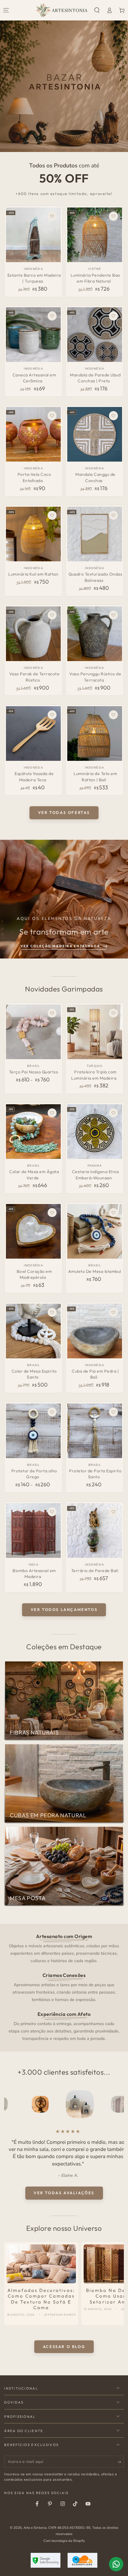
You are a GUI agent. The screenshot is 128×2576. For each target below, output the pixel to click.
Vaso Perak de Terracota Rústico (34, 677)
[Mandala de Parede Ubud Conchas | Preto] (95, 335)
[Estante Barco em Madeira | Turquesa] (33, 235)
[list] (64, 1987)
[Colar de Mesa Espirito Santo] (33, 1331)
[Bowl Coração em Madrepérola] (33, 1231)
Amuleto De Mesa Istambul (95, 1271)
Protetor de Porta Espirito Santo (95, 1474)
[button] (97, 10)
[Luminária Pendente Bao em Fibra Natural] (95, 235)
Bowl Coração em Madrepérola (34, 1274)
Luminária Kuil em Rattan (33, 574)
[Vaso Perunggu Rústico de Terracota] (95, 634)
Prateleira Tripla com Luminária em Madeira (94, 1075)
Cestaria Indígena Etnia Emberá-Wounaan (96, 1175)
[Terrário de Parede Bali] (95, 1531)
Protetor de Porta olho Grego (34, 1474)
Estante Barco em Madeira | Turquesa (34, 278)
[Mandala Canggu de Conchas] (95, 434)
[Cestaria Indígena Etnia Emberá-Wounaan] (95, 1132)
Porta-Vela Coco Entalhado (34, 477)
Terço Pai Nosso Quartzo (34, 1072)
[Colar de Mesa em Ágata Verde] (33, 1132)
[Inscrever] (121, 2462)
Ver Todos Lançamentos (64, 1609)
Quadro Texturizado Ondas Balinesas (95, 577)
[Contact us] (116, 2564)
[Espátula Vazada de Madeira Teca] (33, 733)
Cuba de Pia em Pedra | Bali (95, 1374)
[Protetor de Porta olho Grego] (33, 1431)
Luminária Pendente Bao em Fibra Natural (95, 278)
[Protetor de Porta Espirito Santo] (95, 1431)
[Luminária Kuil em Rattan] (33, 534)
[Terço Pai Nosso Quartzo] (33, 1032)
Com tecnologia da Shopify (64, 2541)
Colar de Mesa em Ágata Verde (34, 1175)
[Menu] (6, 10)
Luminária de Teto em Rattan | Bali (95, 777)
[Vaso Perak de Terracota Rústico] (33, 634)
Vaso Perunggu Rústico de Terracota (95, 677)
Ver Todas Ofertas (64, 812)
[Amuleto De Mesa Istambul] (95, 1231)
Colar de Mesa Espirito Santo (34, 1374)
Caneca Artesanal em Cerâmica (34, 378)
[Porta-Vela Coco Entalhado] (33, 434)
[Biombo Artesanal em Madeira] (33, 1531)
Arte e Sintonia (35, 2528)
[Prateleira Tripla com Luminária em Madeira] (95, 1032)
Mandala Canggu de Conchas (95, 477)
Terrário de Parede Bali (95, 1571)
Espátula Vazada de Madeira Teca (34, 777)
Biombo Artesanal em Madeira (34, 1574)
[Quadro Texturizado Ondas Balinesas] (95, 534)
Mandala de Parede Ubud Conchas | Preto (95, 378)
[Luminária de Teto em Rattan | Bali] (95, 733)
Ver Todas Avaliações (64, 2193)
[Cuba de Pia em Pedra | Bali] (95, 1331)
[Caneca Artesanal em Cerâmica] (33, 335)
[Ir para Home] (62, 10)
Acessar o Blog (64, 2347)
